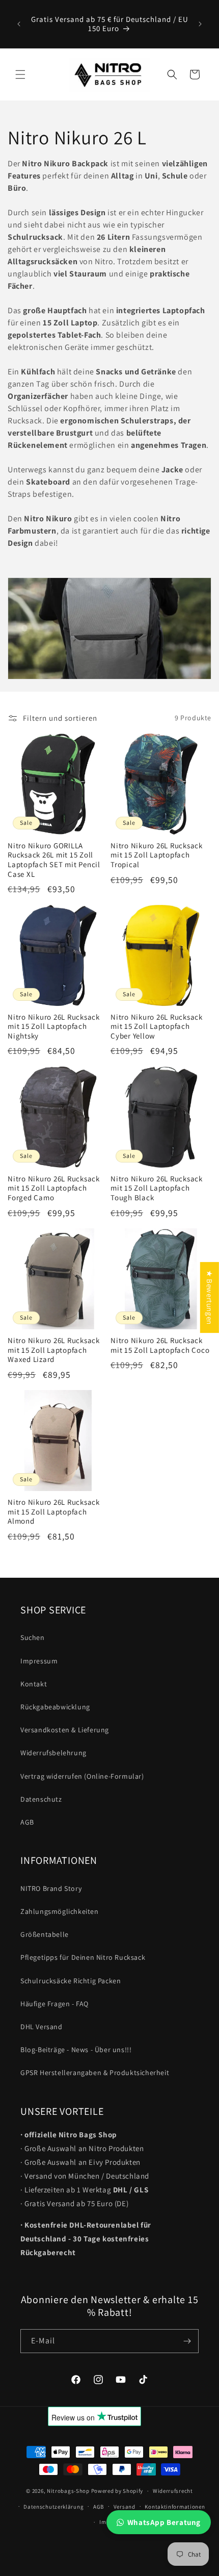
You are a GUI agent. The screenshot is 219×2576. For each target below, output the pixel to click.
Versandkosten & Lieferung (65, 1730)
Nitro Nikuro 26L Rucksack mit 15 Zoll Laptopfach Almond (54, 1512)
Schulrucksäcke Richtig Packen (71, 1981)
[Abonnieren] (187, 2341)
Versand (125, 2507)
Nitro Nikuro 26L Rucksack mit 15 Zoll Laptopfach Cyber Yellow (157, 1027)
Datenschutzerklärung (53, 2507)
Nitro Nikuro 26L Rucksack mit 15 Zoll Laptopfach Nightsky (54, 1027)
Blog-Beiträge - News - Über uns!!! (76, 2050)
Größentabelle (45, 1934)
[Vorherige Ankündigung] (19, 24)
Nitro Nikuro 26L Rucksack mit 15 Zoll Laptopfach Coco (160, 1345)
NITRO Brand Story (51, 1888)
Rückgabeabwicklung (55, 1707)
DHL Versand (42, 2027)
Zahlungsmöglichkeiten (60, 1911)
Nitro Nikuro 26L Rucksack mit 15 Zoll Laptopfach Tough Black (157, 1188)
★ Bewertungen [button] (210, 1297)
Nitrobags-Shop (68, 2491)
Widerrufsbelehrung (53, 1753)
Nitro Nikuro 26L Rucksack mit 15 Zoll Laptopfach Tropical (157, 855)
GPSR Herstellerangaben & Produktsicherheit (95, 2073)
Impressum (39, 1661)
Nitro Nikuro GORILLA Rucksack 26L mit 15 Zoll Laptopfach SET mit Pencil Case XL (54, 860)
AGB (27, 1822)
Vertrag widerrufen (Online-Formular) (82, 1776)
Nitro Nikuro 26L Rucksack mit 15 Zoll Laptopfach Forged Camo (54, 1188)
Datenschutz (41, 1799)
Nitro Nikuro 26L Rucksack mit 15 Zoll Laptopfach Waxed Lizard (54, 1350)
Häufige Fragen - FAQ (54, 2004)
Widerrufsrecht (173, 2491)
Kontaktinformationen (175, 2507)
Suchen (33, 1637)
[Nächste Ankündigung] (200, 24)
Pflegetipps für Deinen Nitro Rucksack (83, 1957)
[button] (20, 74)
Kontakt (34, 1684)
